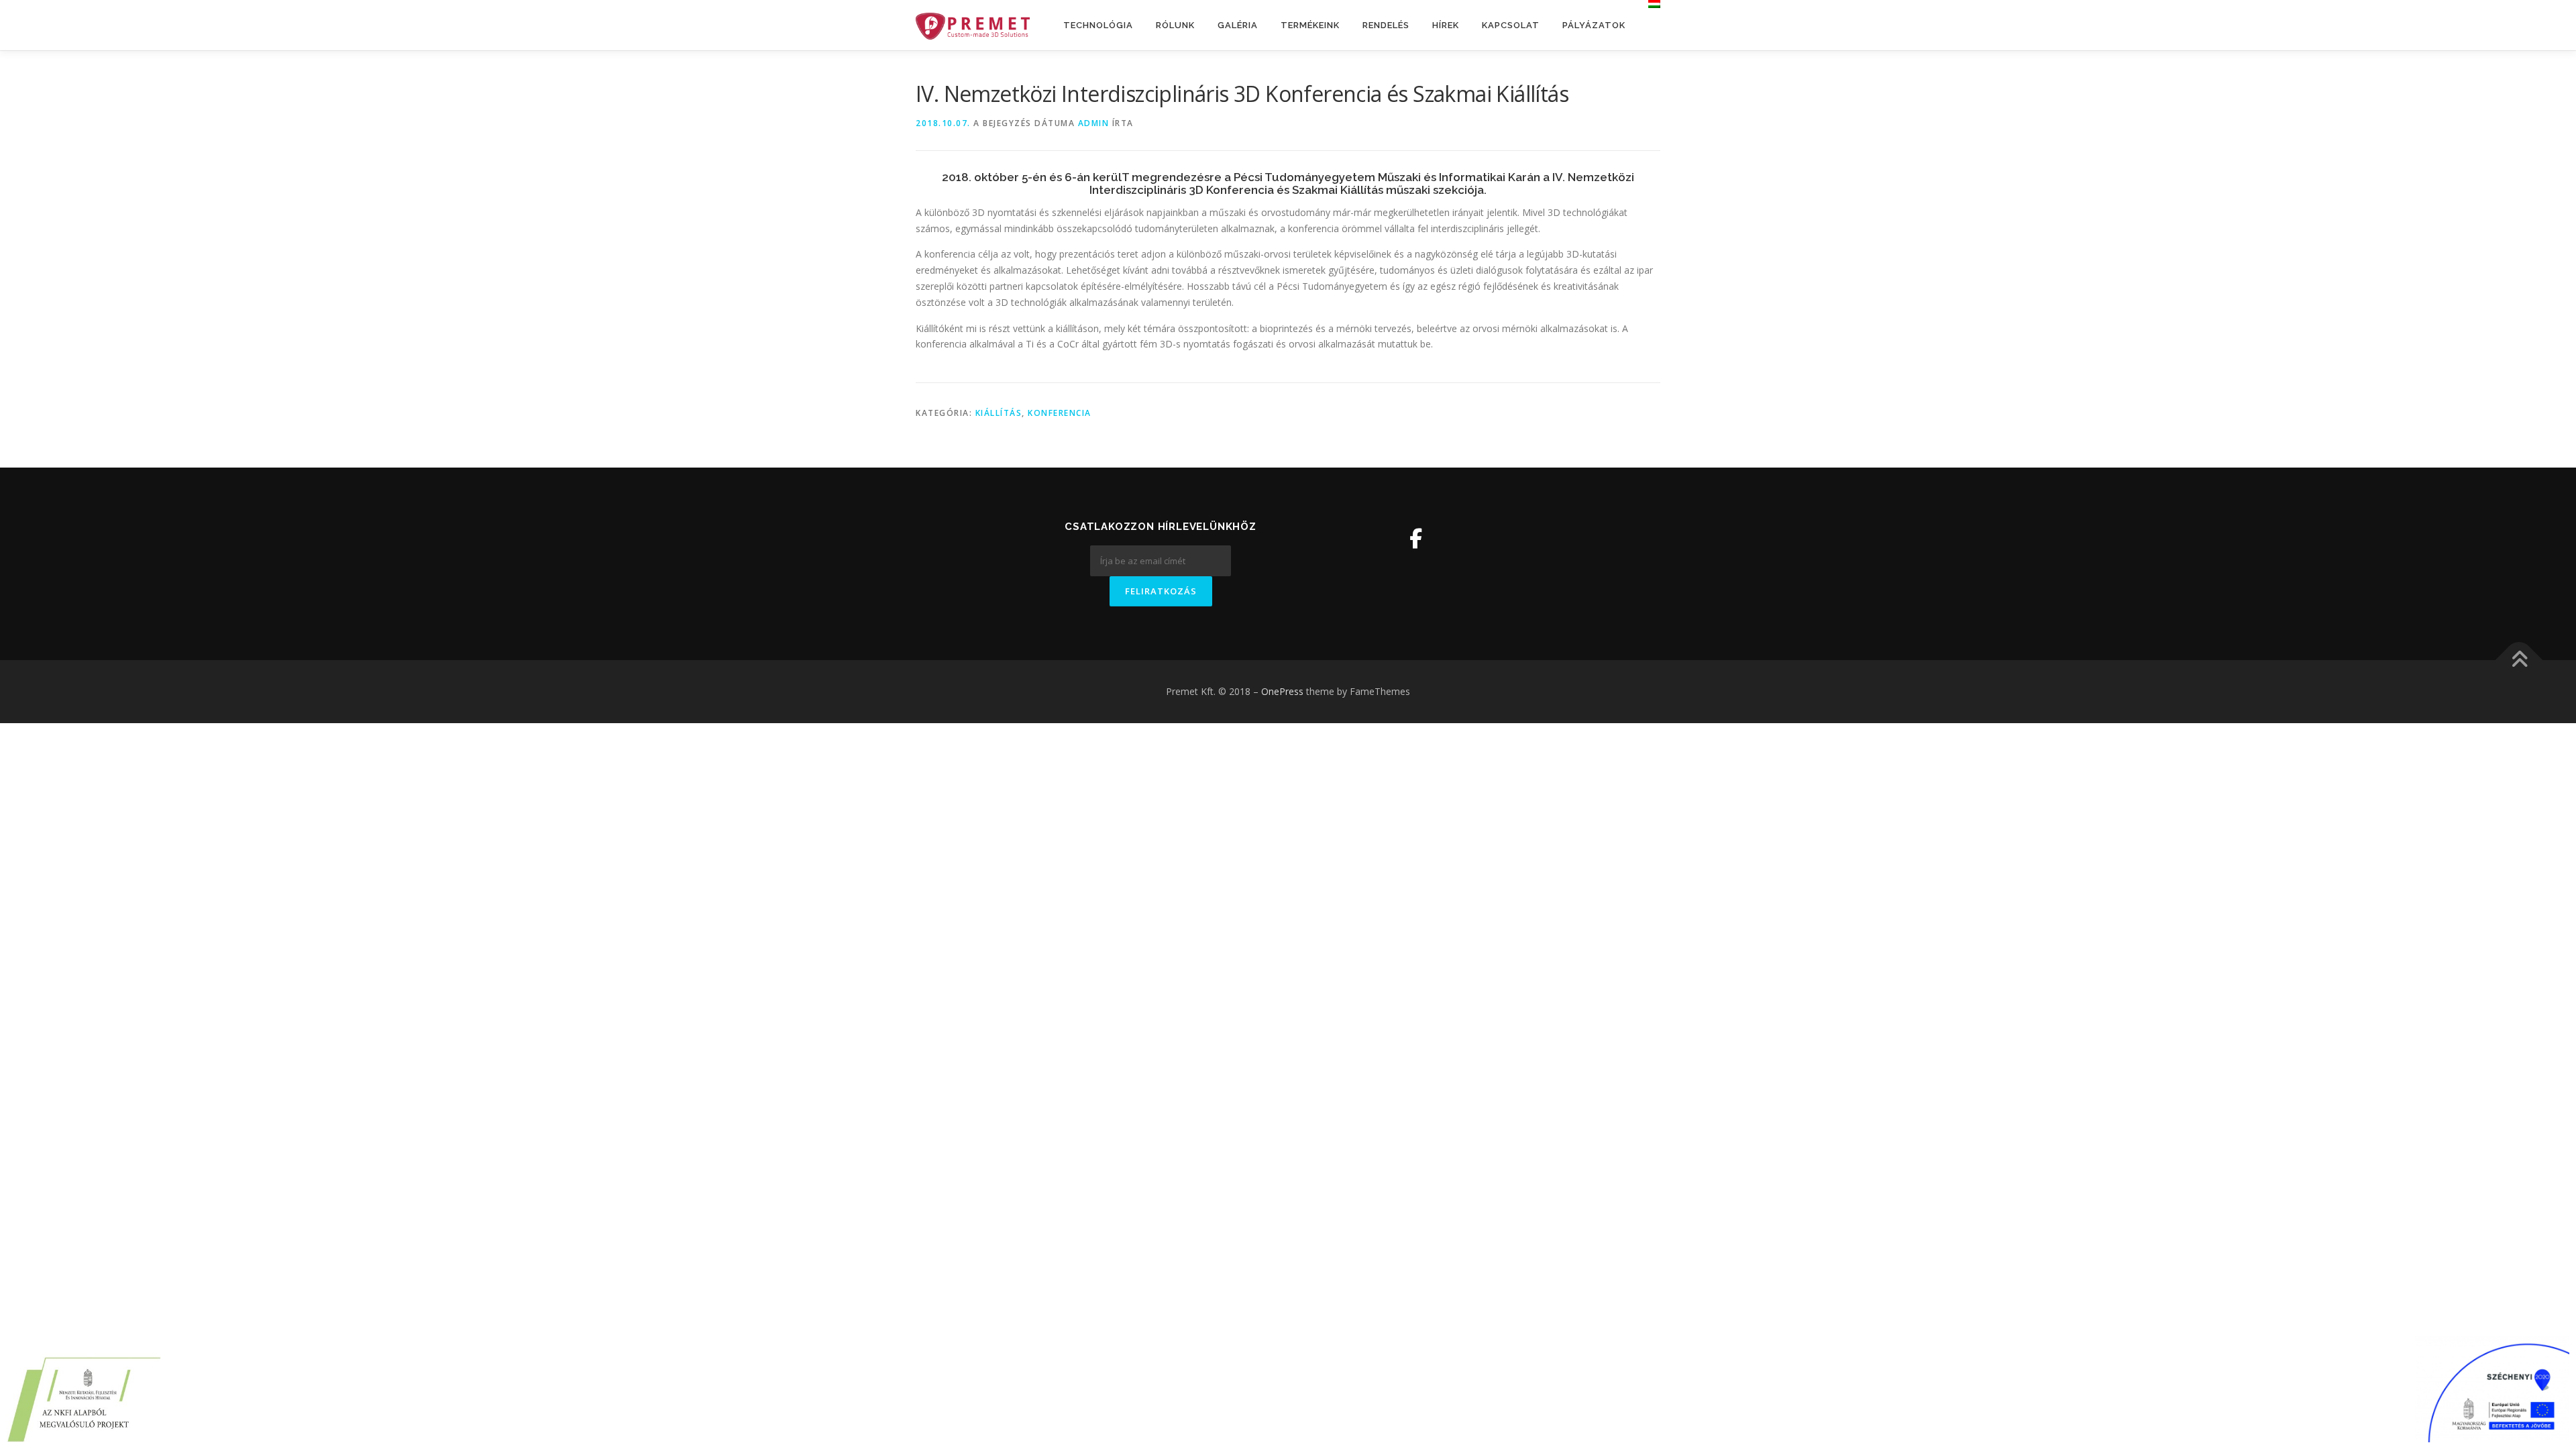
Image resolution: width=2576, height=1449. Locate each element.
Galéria (1238, 25)
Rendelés (1386, 25)
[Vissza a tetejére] (2519, 660)
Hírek (1446, 25)
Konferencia (1060, 413)
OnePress (1282, 691)
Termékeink (1310, 25)
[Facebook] (1416, 538)
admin (1094, 123)
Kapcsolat (1511, 25)
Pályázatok (1594, 25)
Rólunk (1175, 25)
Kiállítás (999, 413)
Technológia (1098, 25)
